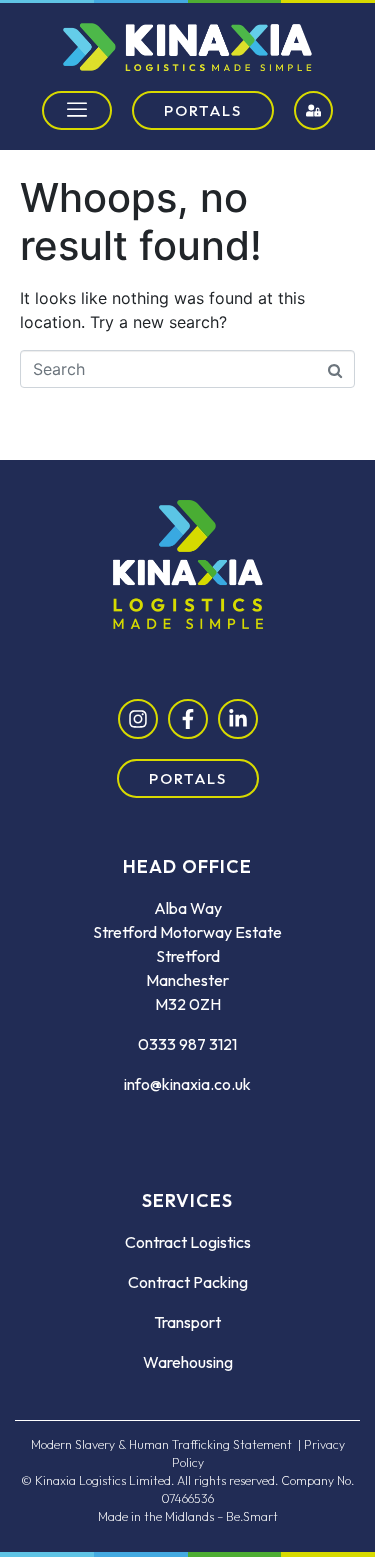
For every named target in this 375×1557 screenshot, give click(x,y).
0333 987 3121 (187, 1044)
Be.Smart (252, 1516)
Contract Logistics (188, 1242)
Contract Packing (188, 1282)
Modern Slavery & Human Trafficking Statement (161, 1444)
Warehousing (188, 1362)
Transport (187, 1322)
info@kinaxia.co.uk (187, 1084)
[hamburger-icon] (77, 110)
